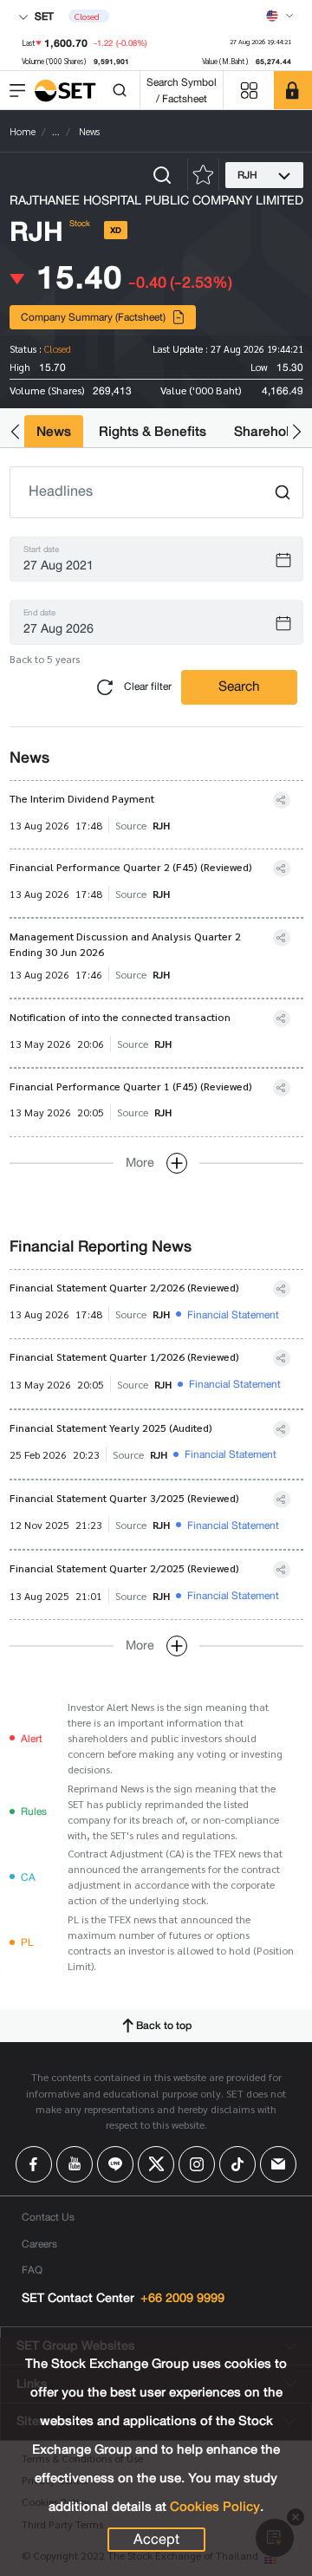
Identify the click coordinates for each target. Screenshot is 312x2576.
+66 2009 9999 (182, 2298)
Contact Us (48, 2217)
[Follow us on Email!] (278, 2164)
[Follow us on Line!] (115, 2164)
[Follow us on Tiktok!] (237, 2164)
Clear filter (146, 686)
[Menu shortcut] (249, 91)
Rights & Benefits (153, 431)
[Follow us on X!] (156, 2164)
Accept (156, 2540)
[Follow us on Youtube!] (75, 2164)
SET (43, 16)
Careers (39, 2244)
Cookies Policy (215, 2507)
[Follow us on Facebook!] (34, 2164)
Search (239, 686)
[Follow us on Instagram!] (197, 2164)
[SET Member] (293, 90)
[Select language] (280, 16)
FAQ (32, 2270)
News (54, 431)
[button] (15, 431)
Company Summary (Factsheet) (93, 317)
